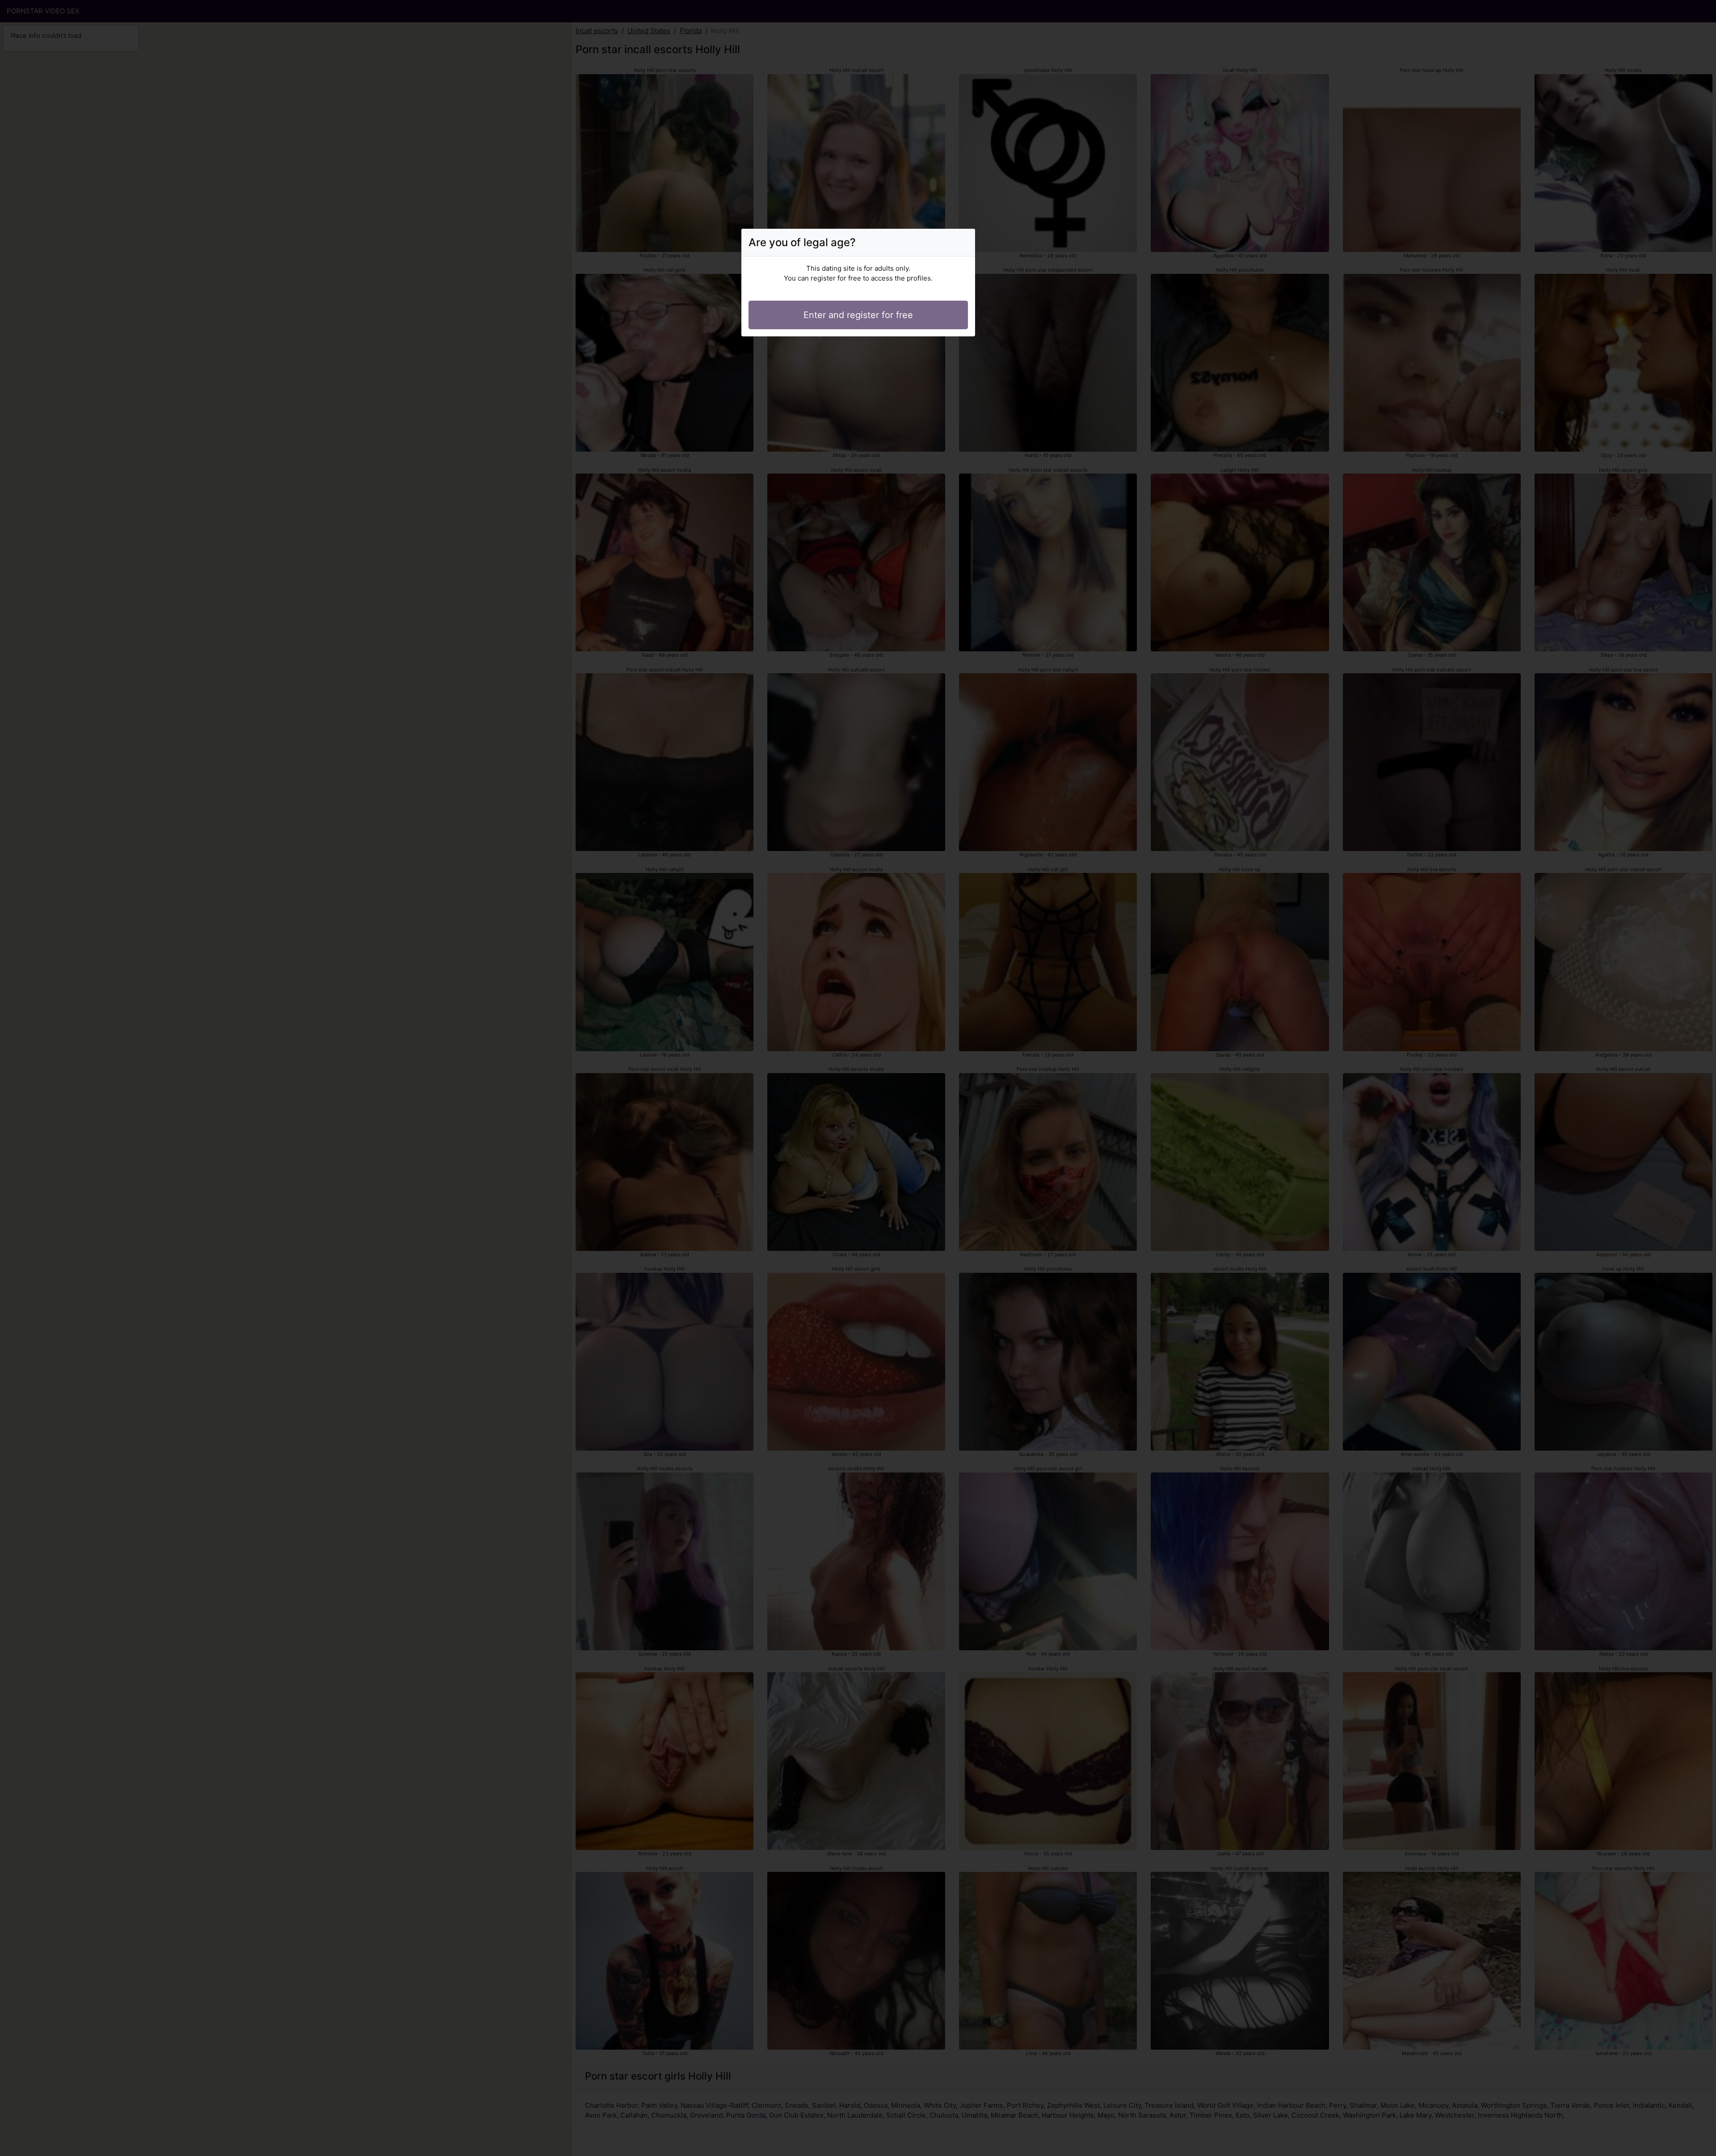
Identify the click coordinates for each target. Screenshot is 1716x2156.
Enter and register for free (858, 315)
